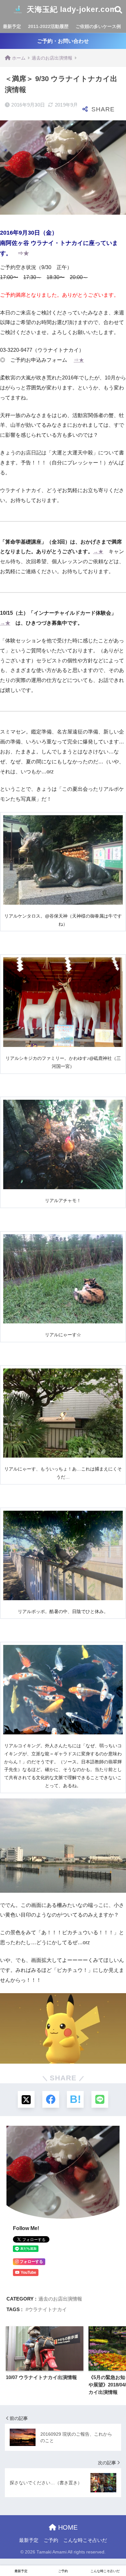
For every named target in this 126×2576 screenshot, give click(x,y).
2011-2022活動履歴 (48, 26)
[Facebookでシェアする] (51, 2099)
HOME (67, 2527)
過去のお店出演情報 (60, 2299)
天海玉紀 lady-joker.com (71, 9)
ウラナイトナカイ (47, 2309)
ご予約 (51, 2540)
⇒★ (23, 253)
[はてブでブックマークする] (75, 2099)
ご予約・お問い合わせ (63, 41)
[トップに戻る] (9, 2545)
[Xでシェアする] (26, 2099)
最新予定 (12, 26)
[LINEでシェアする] (100, 2099)
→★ (98, 551)
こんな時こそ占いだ (85, 2540)
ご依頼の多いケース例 (98, 26)
